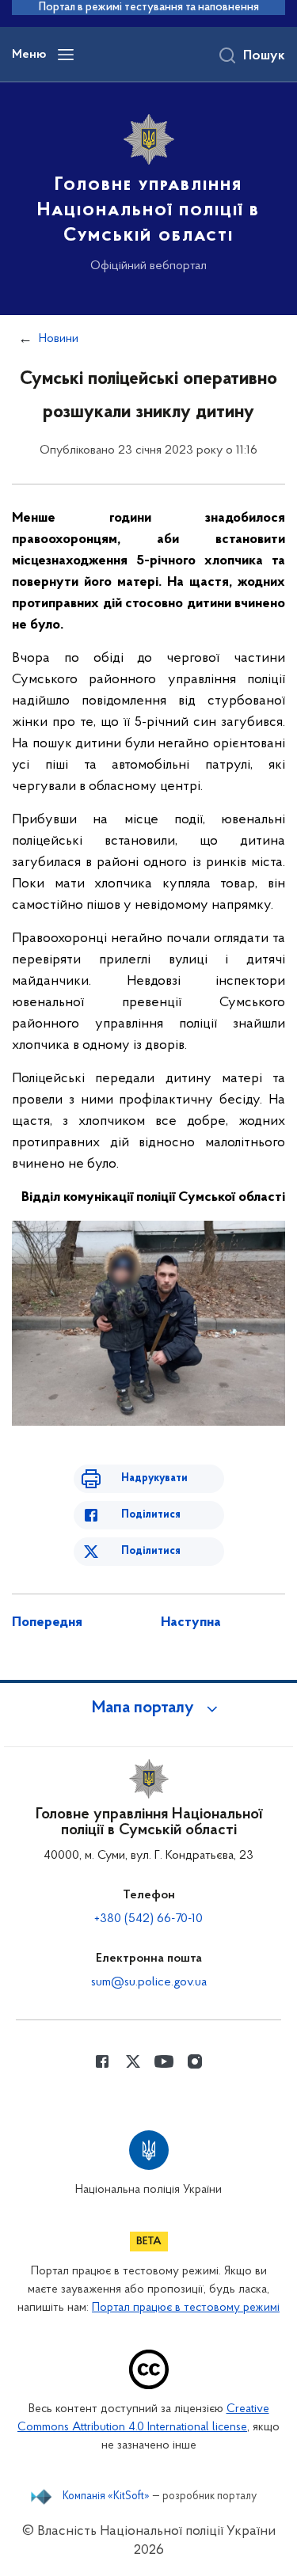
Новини (59, 339)
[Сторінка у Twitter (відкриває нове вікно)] (133, 2061)
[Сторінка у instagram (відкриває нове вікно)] (195, 2061)
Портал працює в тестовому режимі (186, 2308)
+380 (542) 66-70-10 (148, 1919)
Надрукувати (154, 1478)
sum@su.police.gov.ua (149, 1982)
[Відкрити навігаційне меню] (66, 55)
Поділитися (151, 1515)
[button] (149, 1708)
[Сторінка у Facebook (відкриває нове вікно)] (102, 2061)
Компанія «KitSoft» (106, 2497)
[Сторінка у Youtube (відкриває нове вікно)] (164, 2061)
